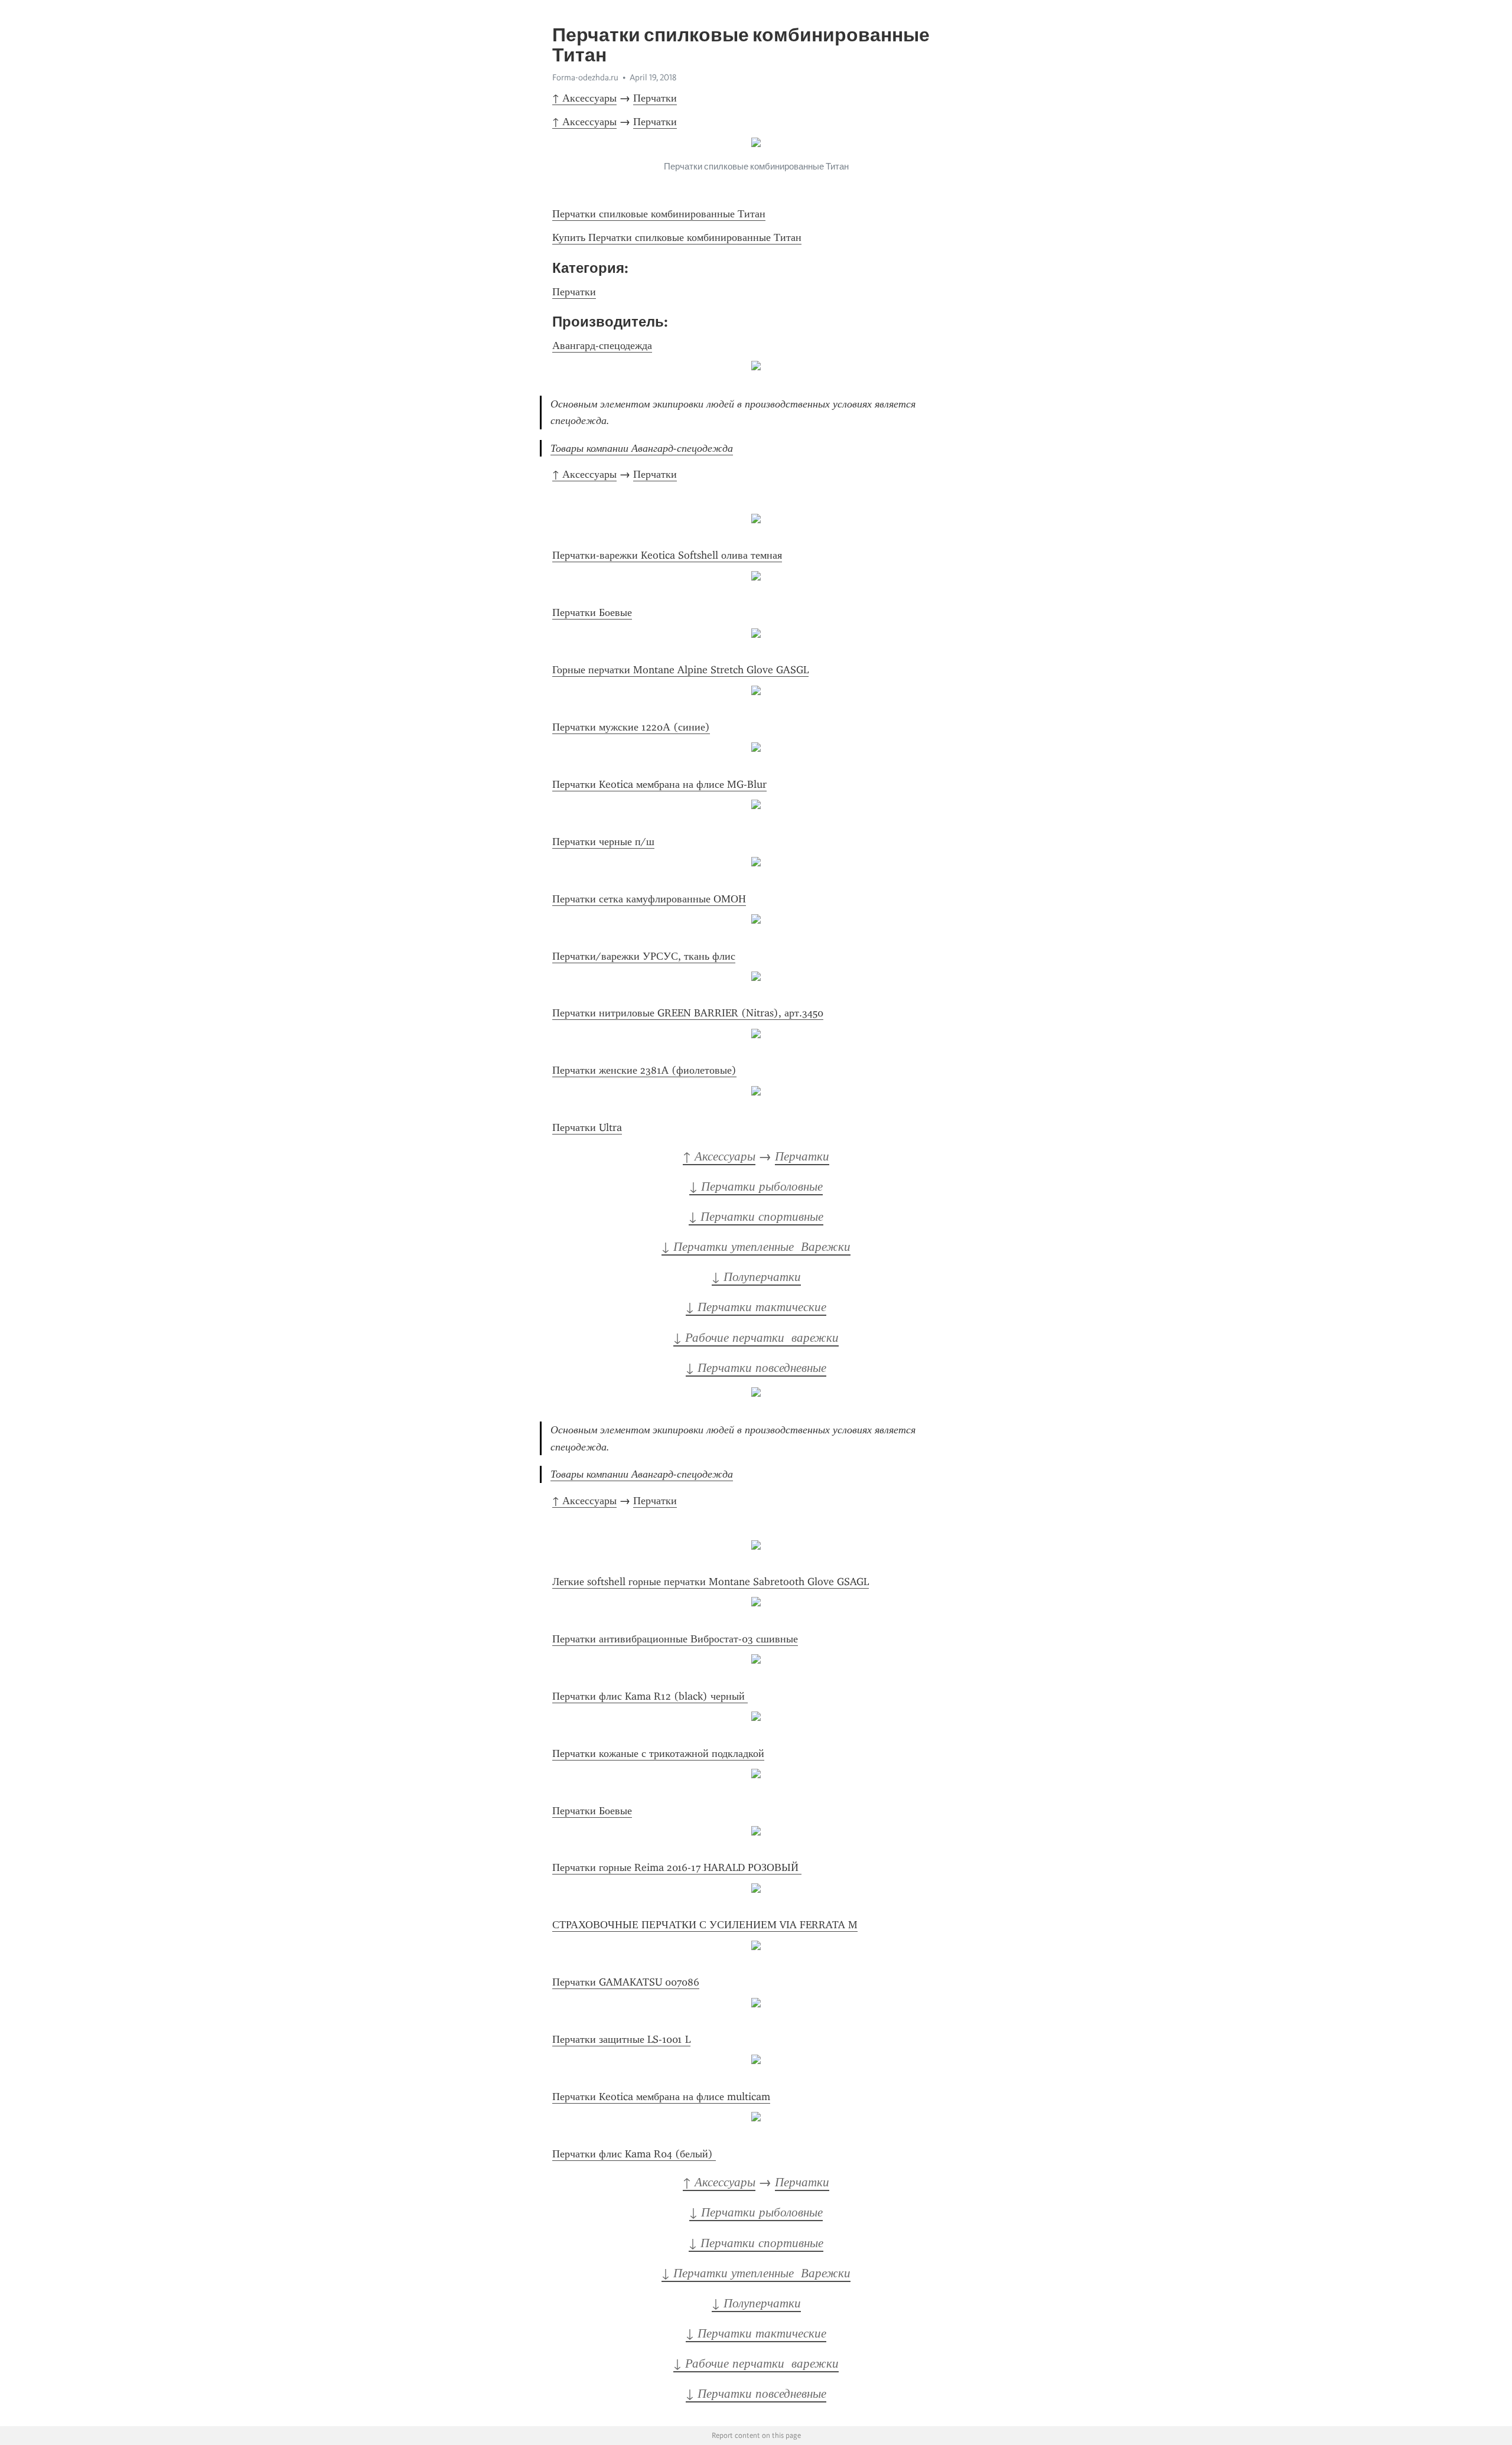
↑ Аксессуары (584, 98)
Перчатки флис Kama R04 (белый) (634, 2154)
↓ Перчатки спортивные (756, 1217)
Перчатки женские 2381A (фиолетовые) (644, 1070)
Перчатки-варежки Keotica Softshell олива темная (667, 555)
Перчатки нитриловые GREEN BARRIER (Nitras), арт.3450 (688, 1013)
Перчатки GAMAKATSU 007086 (626, 1982)
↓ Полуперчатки (756, 1277)
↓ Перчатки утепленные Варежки (756, 1247)
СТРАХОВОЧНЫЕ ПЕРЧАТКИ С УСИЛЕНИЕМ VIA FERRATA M (705, 1925)
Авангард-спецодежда (602, 345)
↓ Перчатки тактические (756, 1307)
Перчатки (655, 98)
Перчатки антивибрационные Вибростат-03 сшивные (675, 1639)
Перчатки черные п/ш (603, 842)
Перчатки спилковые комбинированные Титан (659, 214)
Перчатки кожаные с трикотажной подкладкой (658, 1753)
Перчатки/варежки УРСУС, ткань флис (644, 956)
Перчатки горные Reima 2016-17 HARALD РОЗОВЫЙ (677, 1867)
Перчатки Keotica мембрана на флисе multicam (661, 2097)
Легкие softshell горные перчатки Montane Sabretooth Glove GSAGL (711, 1582)
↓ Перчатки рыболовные (756, 1186)
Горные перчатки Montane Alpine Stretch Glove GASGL (680, 670)
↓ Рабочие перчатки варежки (756, 1338)
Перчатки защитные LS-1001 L (621, 2039)
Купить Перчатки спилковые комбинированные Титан (677, 237)
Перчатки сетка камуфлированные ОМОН (649, 899)
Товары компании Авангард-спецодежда (642, 448)
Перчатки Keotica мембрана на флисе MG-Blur (659, 784)
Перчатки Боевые (592, 612)
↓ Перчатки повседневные (756, 1368)
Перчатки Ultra (587, 1127)
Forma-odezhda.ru (585, 77)
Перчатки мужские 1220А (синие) (631, 727)
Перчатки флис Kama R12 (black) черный (650, 1696)
